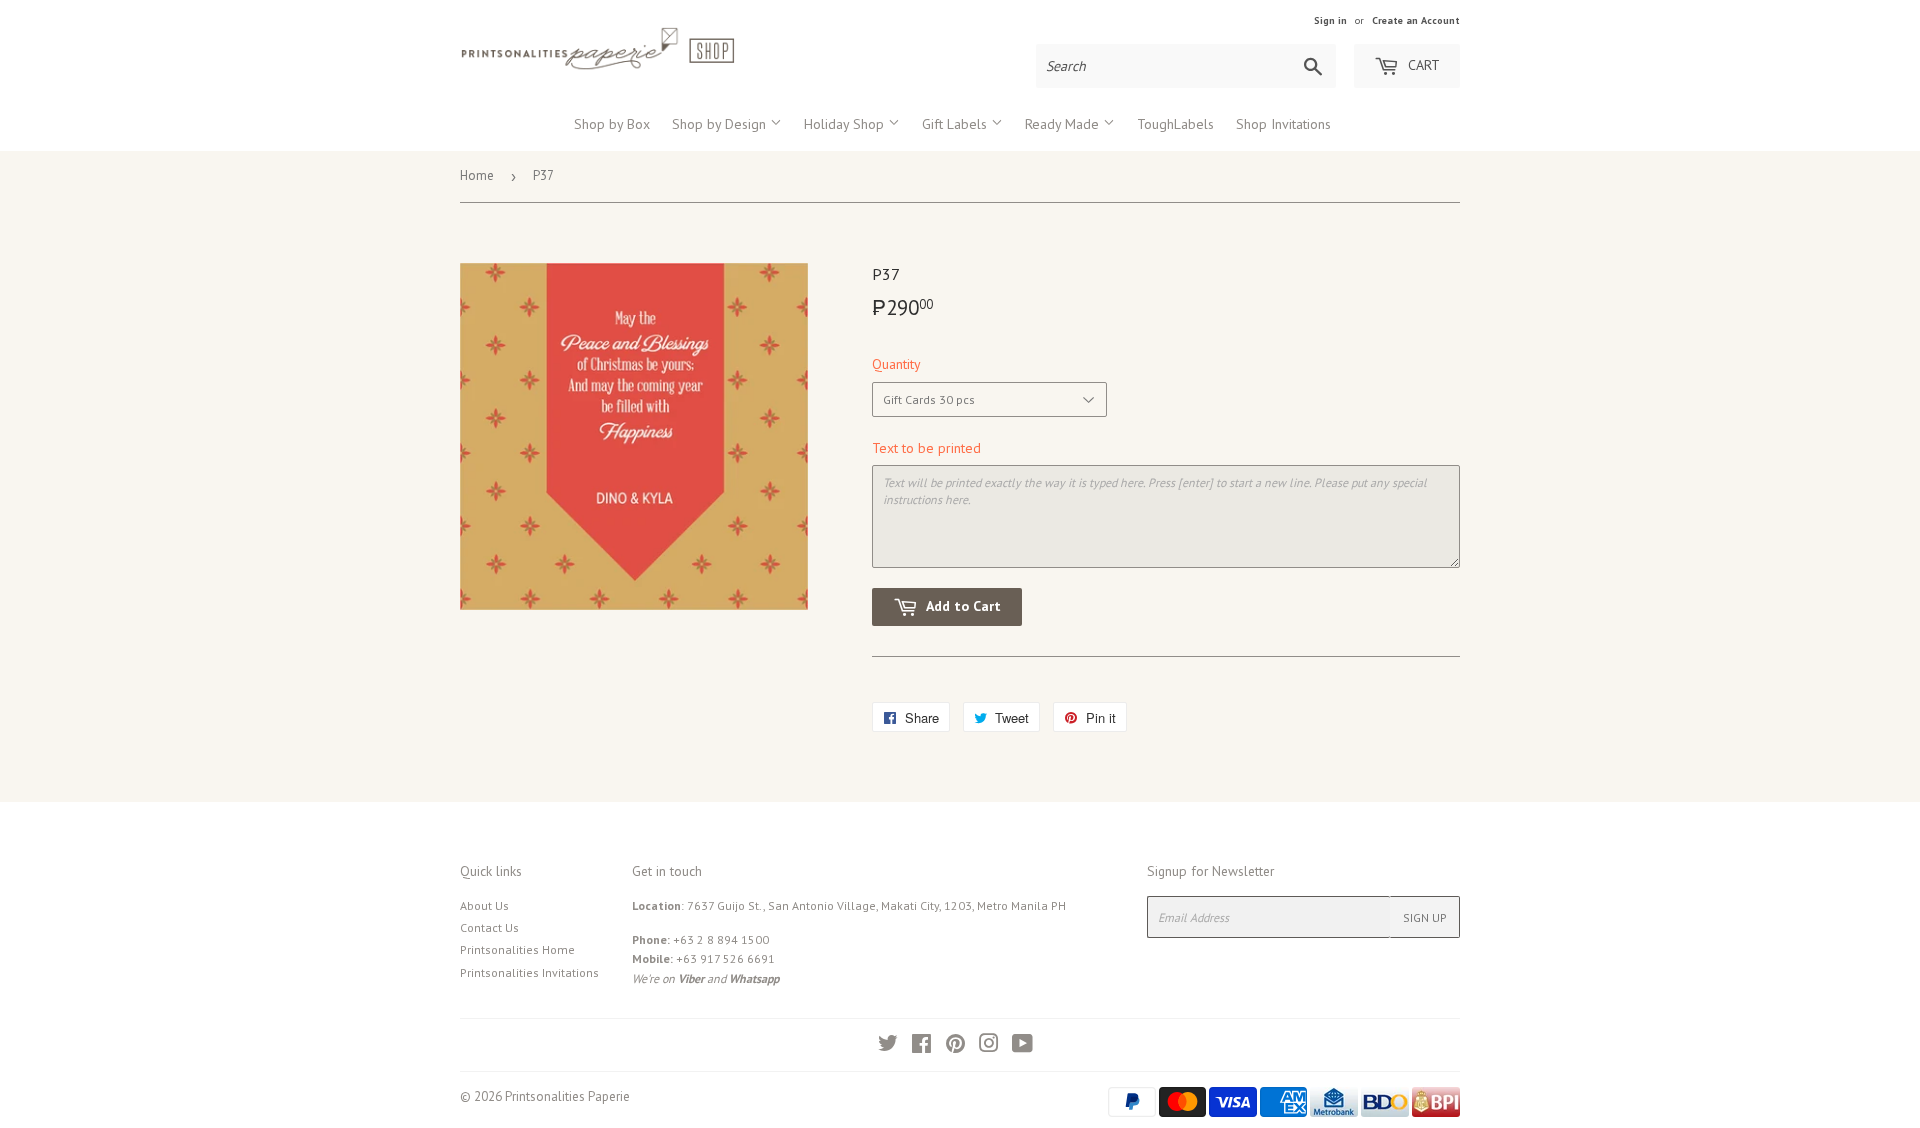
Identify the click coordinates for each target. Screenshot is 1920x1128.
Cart (1422, 65)
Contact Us (489, 927)
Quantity (896, 364)
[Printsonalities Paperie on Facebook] (921, 1046)
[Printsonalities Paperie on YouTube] (1022, 1046)
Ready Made (1064, 124)
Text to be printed (926, 448)
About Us (484, 905)
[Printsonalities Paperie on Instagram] (989, 1046)
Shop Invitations (1283, 124)
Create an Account (1416, 20)
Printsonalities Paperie (567, 1096)
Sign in (1330, 20)
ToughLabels (1175, 124)
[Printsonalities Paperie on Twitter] (888, 1046)
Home (477, 175)
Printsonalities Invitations (529, 972)
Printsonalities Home (517, 949)
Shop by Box (612, 124)
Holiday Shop (846, 124)
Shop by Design (721, 124)
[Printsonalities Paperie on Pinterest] (955, 1046)
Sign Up (1425, 917)
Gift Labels (956, 124)
